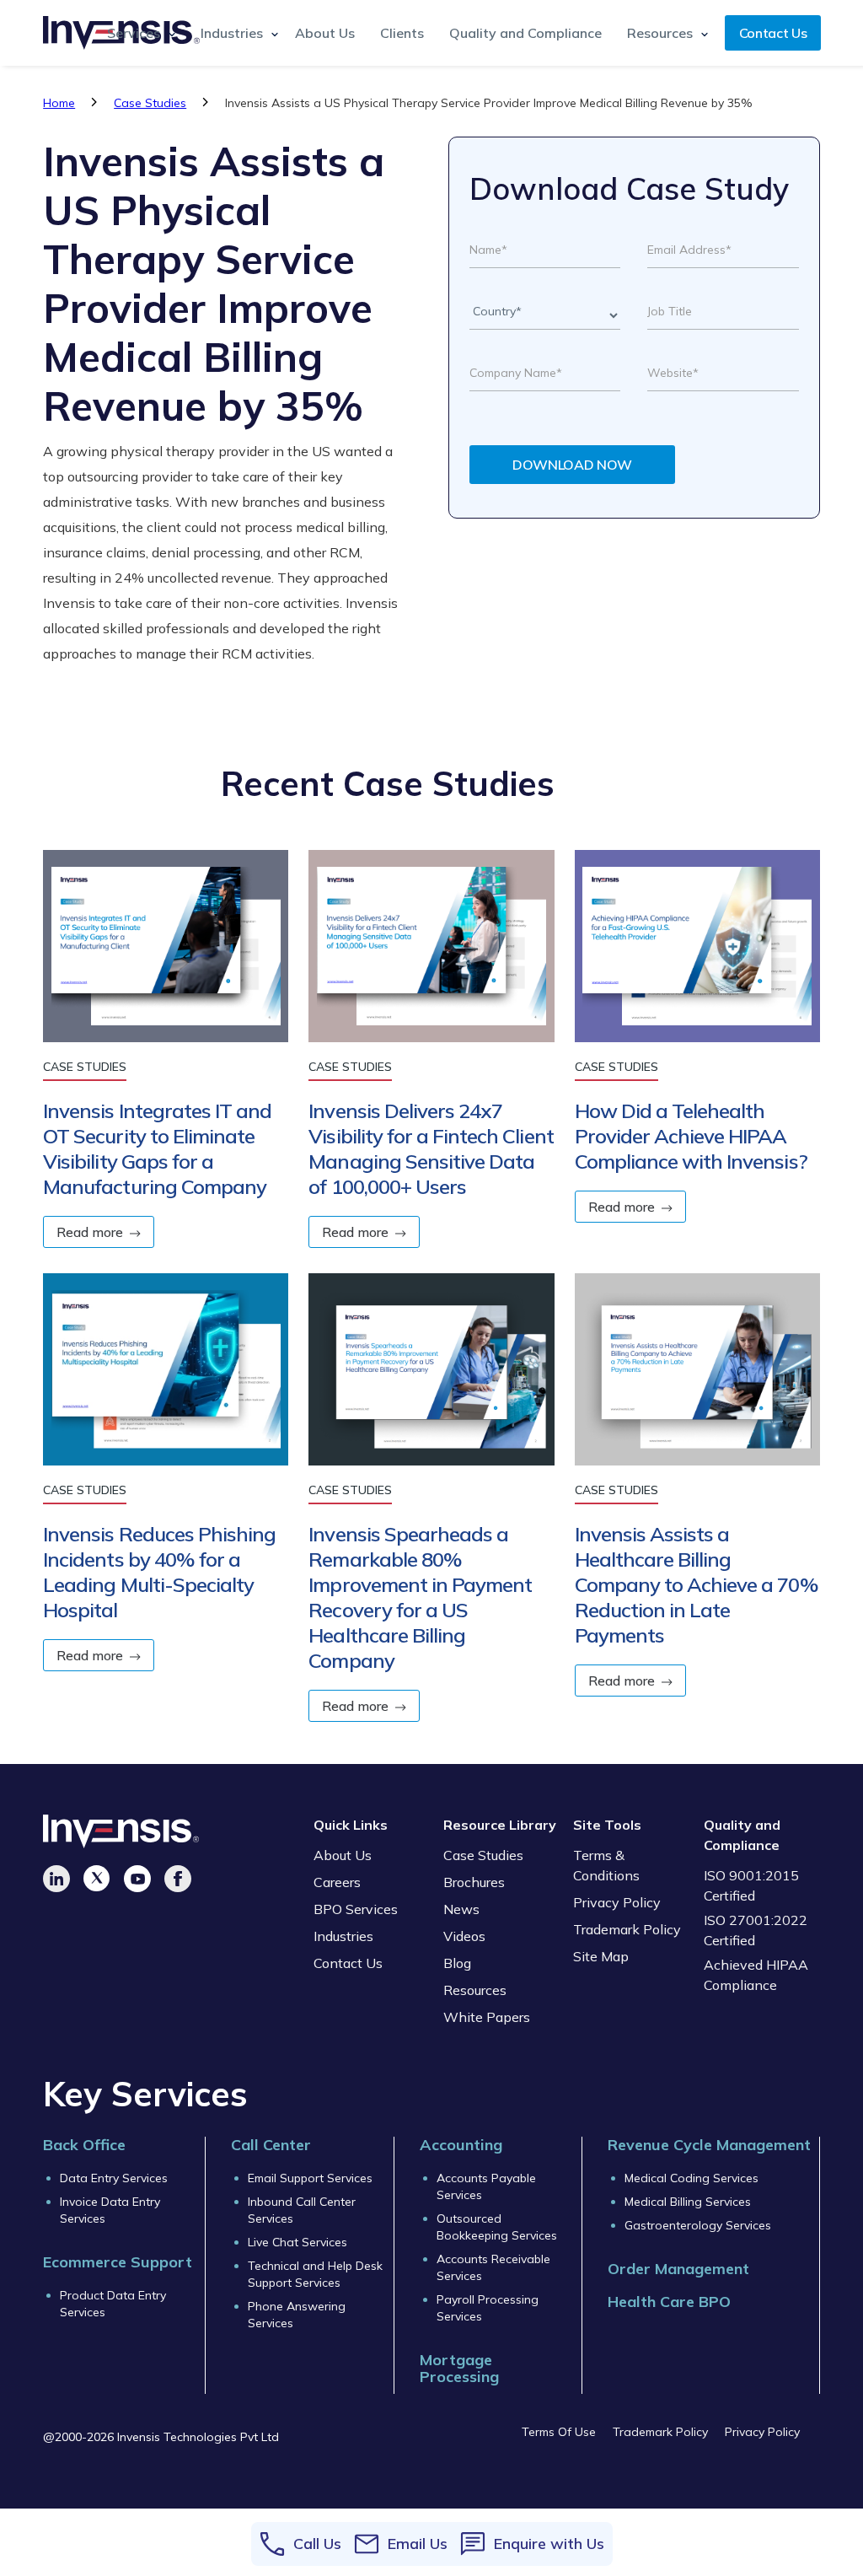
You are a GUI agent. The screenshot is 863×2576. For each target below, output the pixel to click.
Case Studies (150, 103)
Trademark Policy (627, 1929)
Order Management (678, 2269)
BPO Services (356, 1909)
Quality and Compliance (525, 33)
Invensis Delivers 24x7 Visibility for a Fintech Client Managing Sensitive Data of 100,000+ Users (431, 1148)
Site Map (601, 1956)
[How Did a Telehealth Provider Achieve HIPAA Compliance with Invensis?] (697, 955)
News (461, 1909)
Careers (337, 1882)
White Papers (487, 2017)
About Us (325, 33)
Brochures (474, 1882)
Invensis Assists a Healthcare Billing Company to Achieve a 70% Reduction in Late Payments (697, 1584)
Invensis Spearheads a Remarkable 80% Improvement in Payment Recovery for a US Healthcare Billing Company (420, 1597)
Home (59, 103)
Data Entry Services (114, 2178)
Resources (475, 1990)
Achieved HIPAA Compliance (756, 1975)
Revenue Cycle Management (709, 2145)
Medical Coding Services (691, 2178)
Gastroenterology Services (698, 2225)
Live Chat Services (297, 2242)
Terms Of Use (559, 2432)
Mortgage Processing (459, 2369)
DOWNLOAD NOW (572, 465)
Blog (457, 1963)
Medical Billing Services (688, 2202)
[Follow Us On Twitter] (97, 1879)
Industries (343, 1936)
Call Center (271, 2145)
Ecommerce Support (118, 2262)
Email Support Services (310, 2178)
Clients (402, 33)
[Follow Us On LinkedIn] (56, 1879)
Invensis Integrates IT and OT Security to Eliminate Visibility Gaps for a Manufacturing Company (157, 1148)
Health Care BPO (669, 2302)
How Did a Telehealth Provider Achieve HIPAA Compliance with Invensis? (691, 1136)
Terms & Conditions (606, 1865)
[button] (137, 33)
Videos (464, 1936)
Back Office (84, 2145)
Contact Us (773, 33)
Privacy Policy (617, 1902)
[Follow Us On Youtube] (137, 1879)
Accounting (461, 2145)
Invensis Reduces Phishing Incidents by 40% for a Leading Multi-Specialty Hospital (159, 1572)
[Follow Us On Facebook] (178, 1879)
